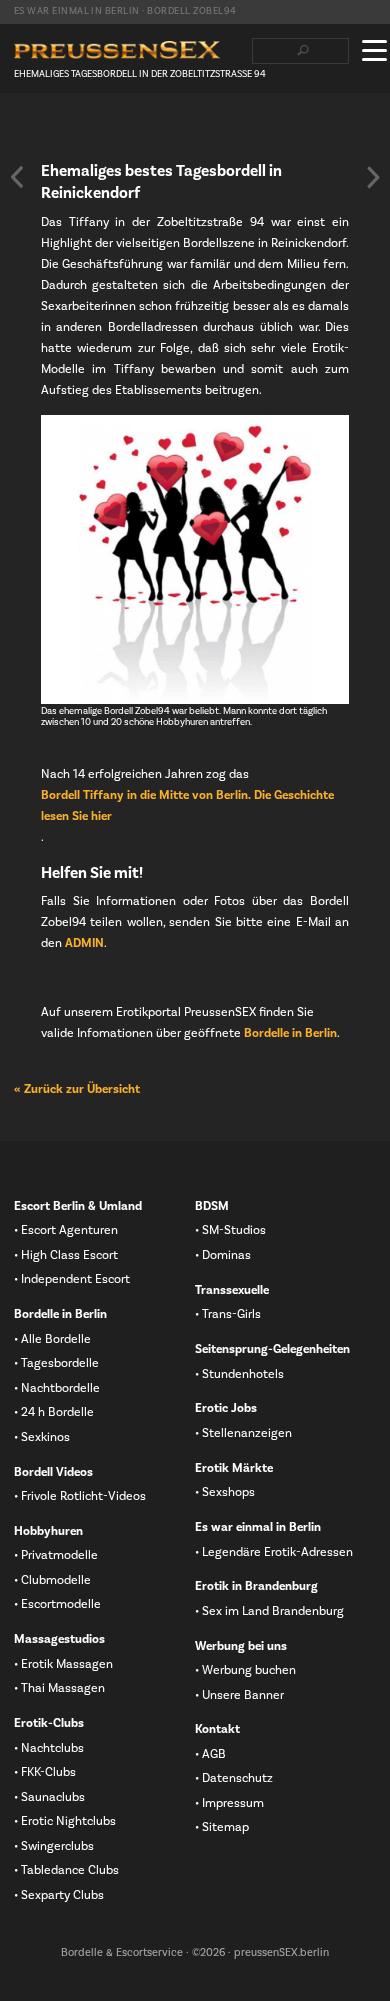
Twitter (55, 131)
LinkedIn (87, 131)
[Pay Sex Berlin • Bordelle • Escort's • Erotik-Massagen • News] (117, 50)
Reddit (151, 131)
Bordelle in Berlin (290, 1033)
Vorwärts (373, 177)
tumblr (119, 131)
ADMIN (84, 943)
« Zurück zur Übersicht (77, 1089)
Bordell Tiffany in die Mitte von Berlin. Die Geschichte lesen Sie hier (187, 805)
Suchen (302, 51)
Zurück (17, 177)
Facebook (23, 131)
